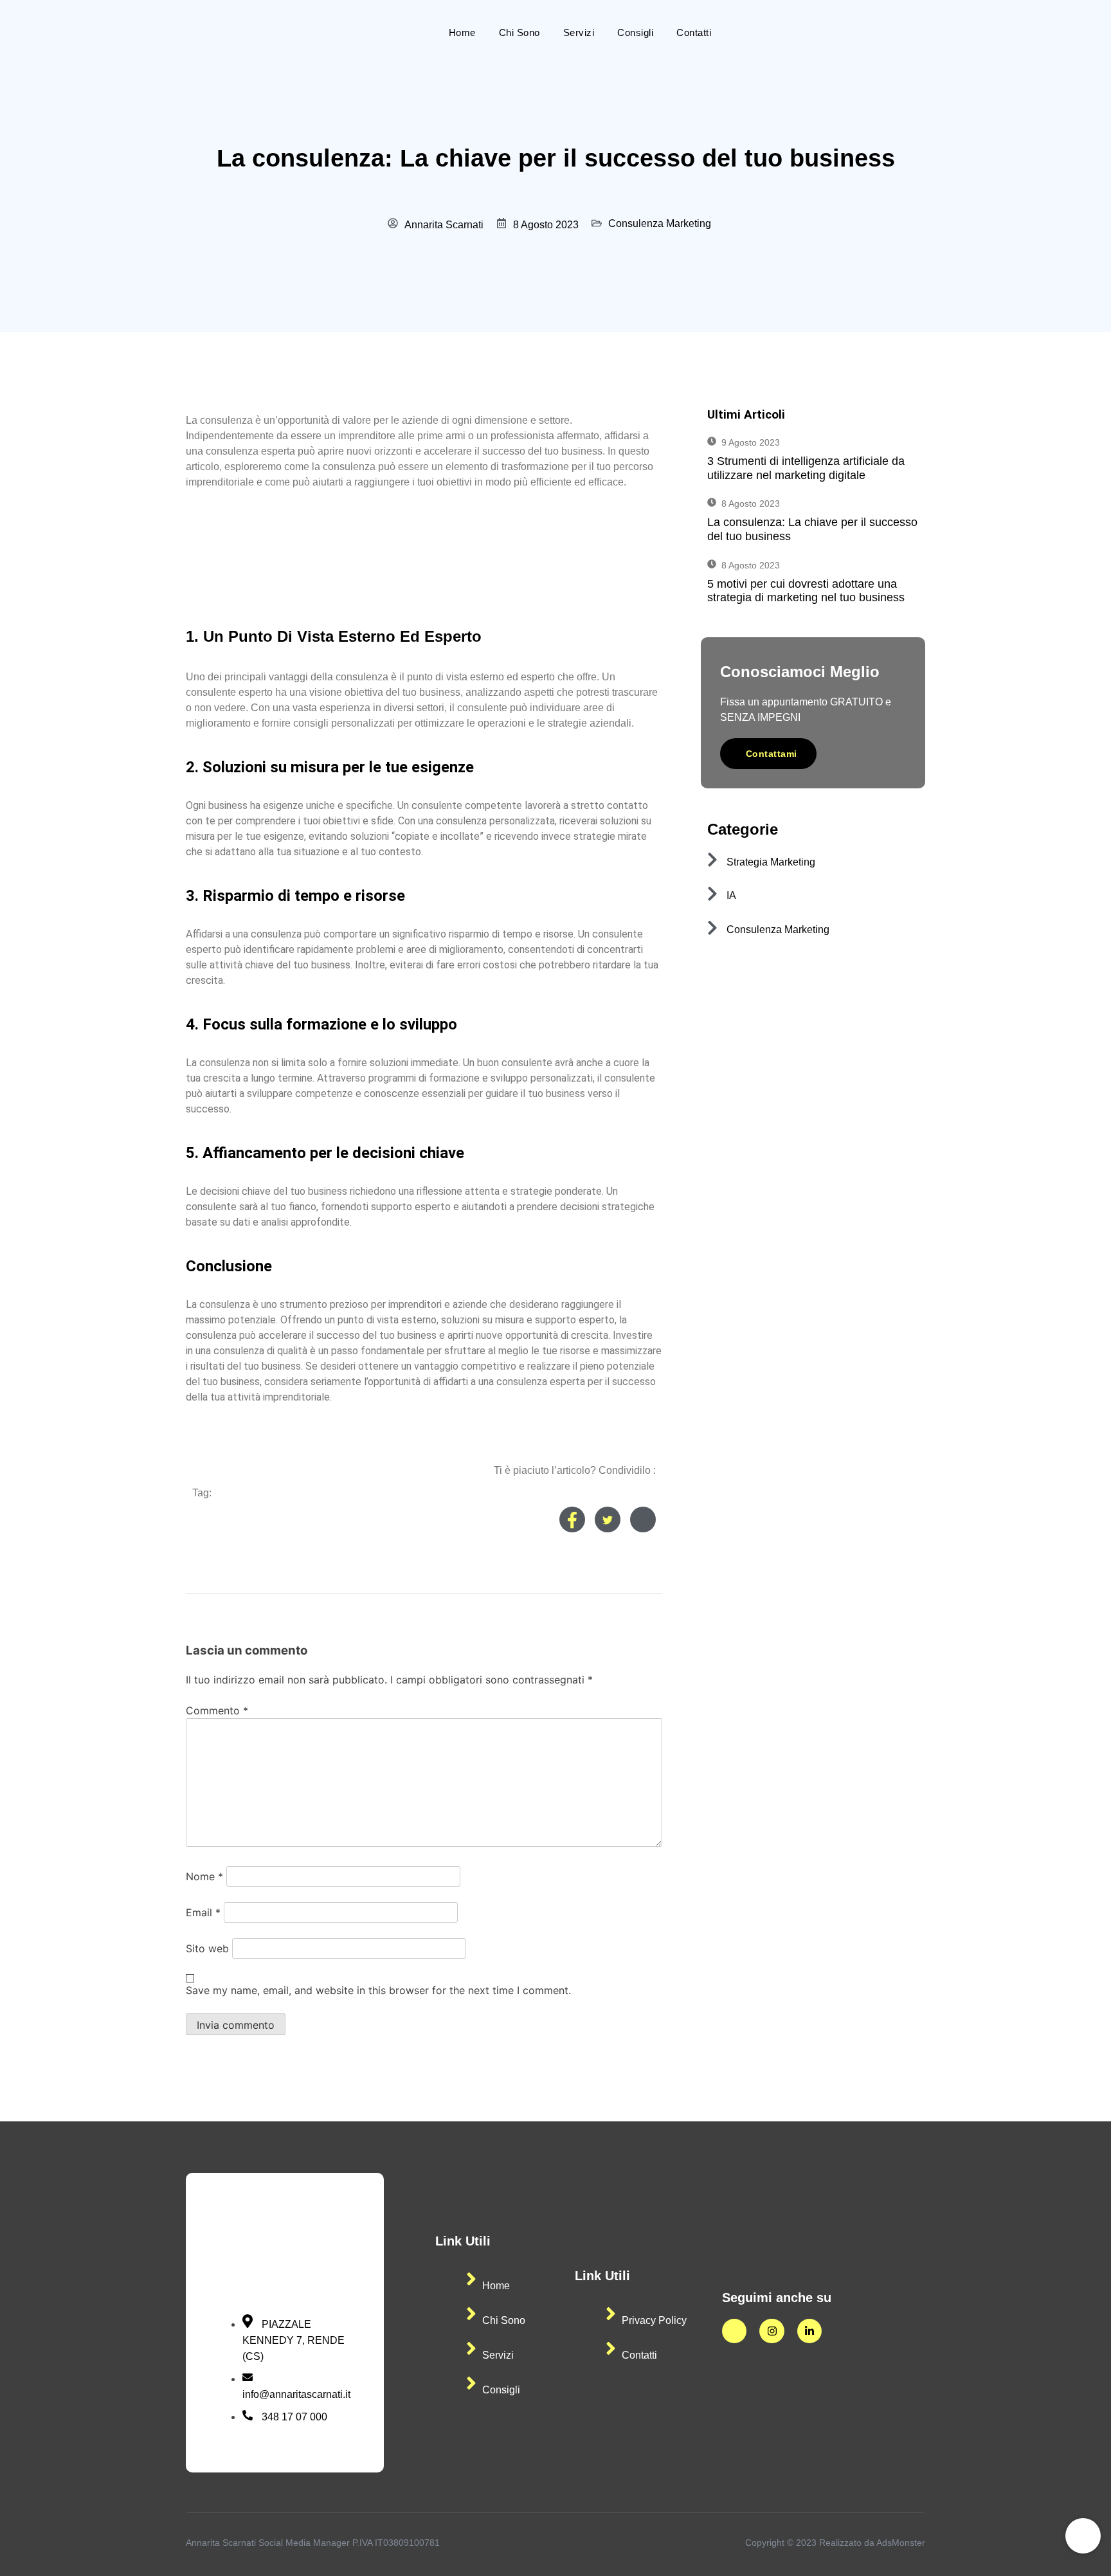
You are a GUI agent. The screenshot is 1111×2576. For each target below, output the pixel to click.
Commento (217, 1710)
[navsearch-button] (892, 32)
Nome (204, 1876)
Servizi (579, 32)
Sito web (207, 1948)
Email (203, 1912)
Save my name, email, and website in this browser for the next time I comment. (378, 1990)
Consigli (635, 32)
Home (462, 32)
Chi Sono (519, 32)
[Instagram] (772, 2331)
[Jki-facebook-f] (734, 2331)
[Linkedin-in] (809, 2331)
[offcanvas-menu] (922, 32)
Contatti (694, 32)
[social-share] (572, 1519)
